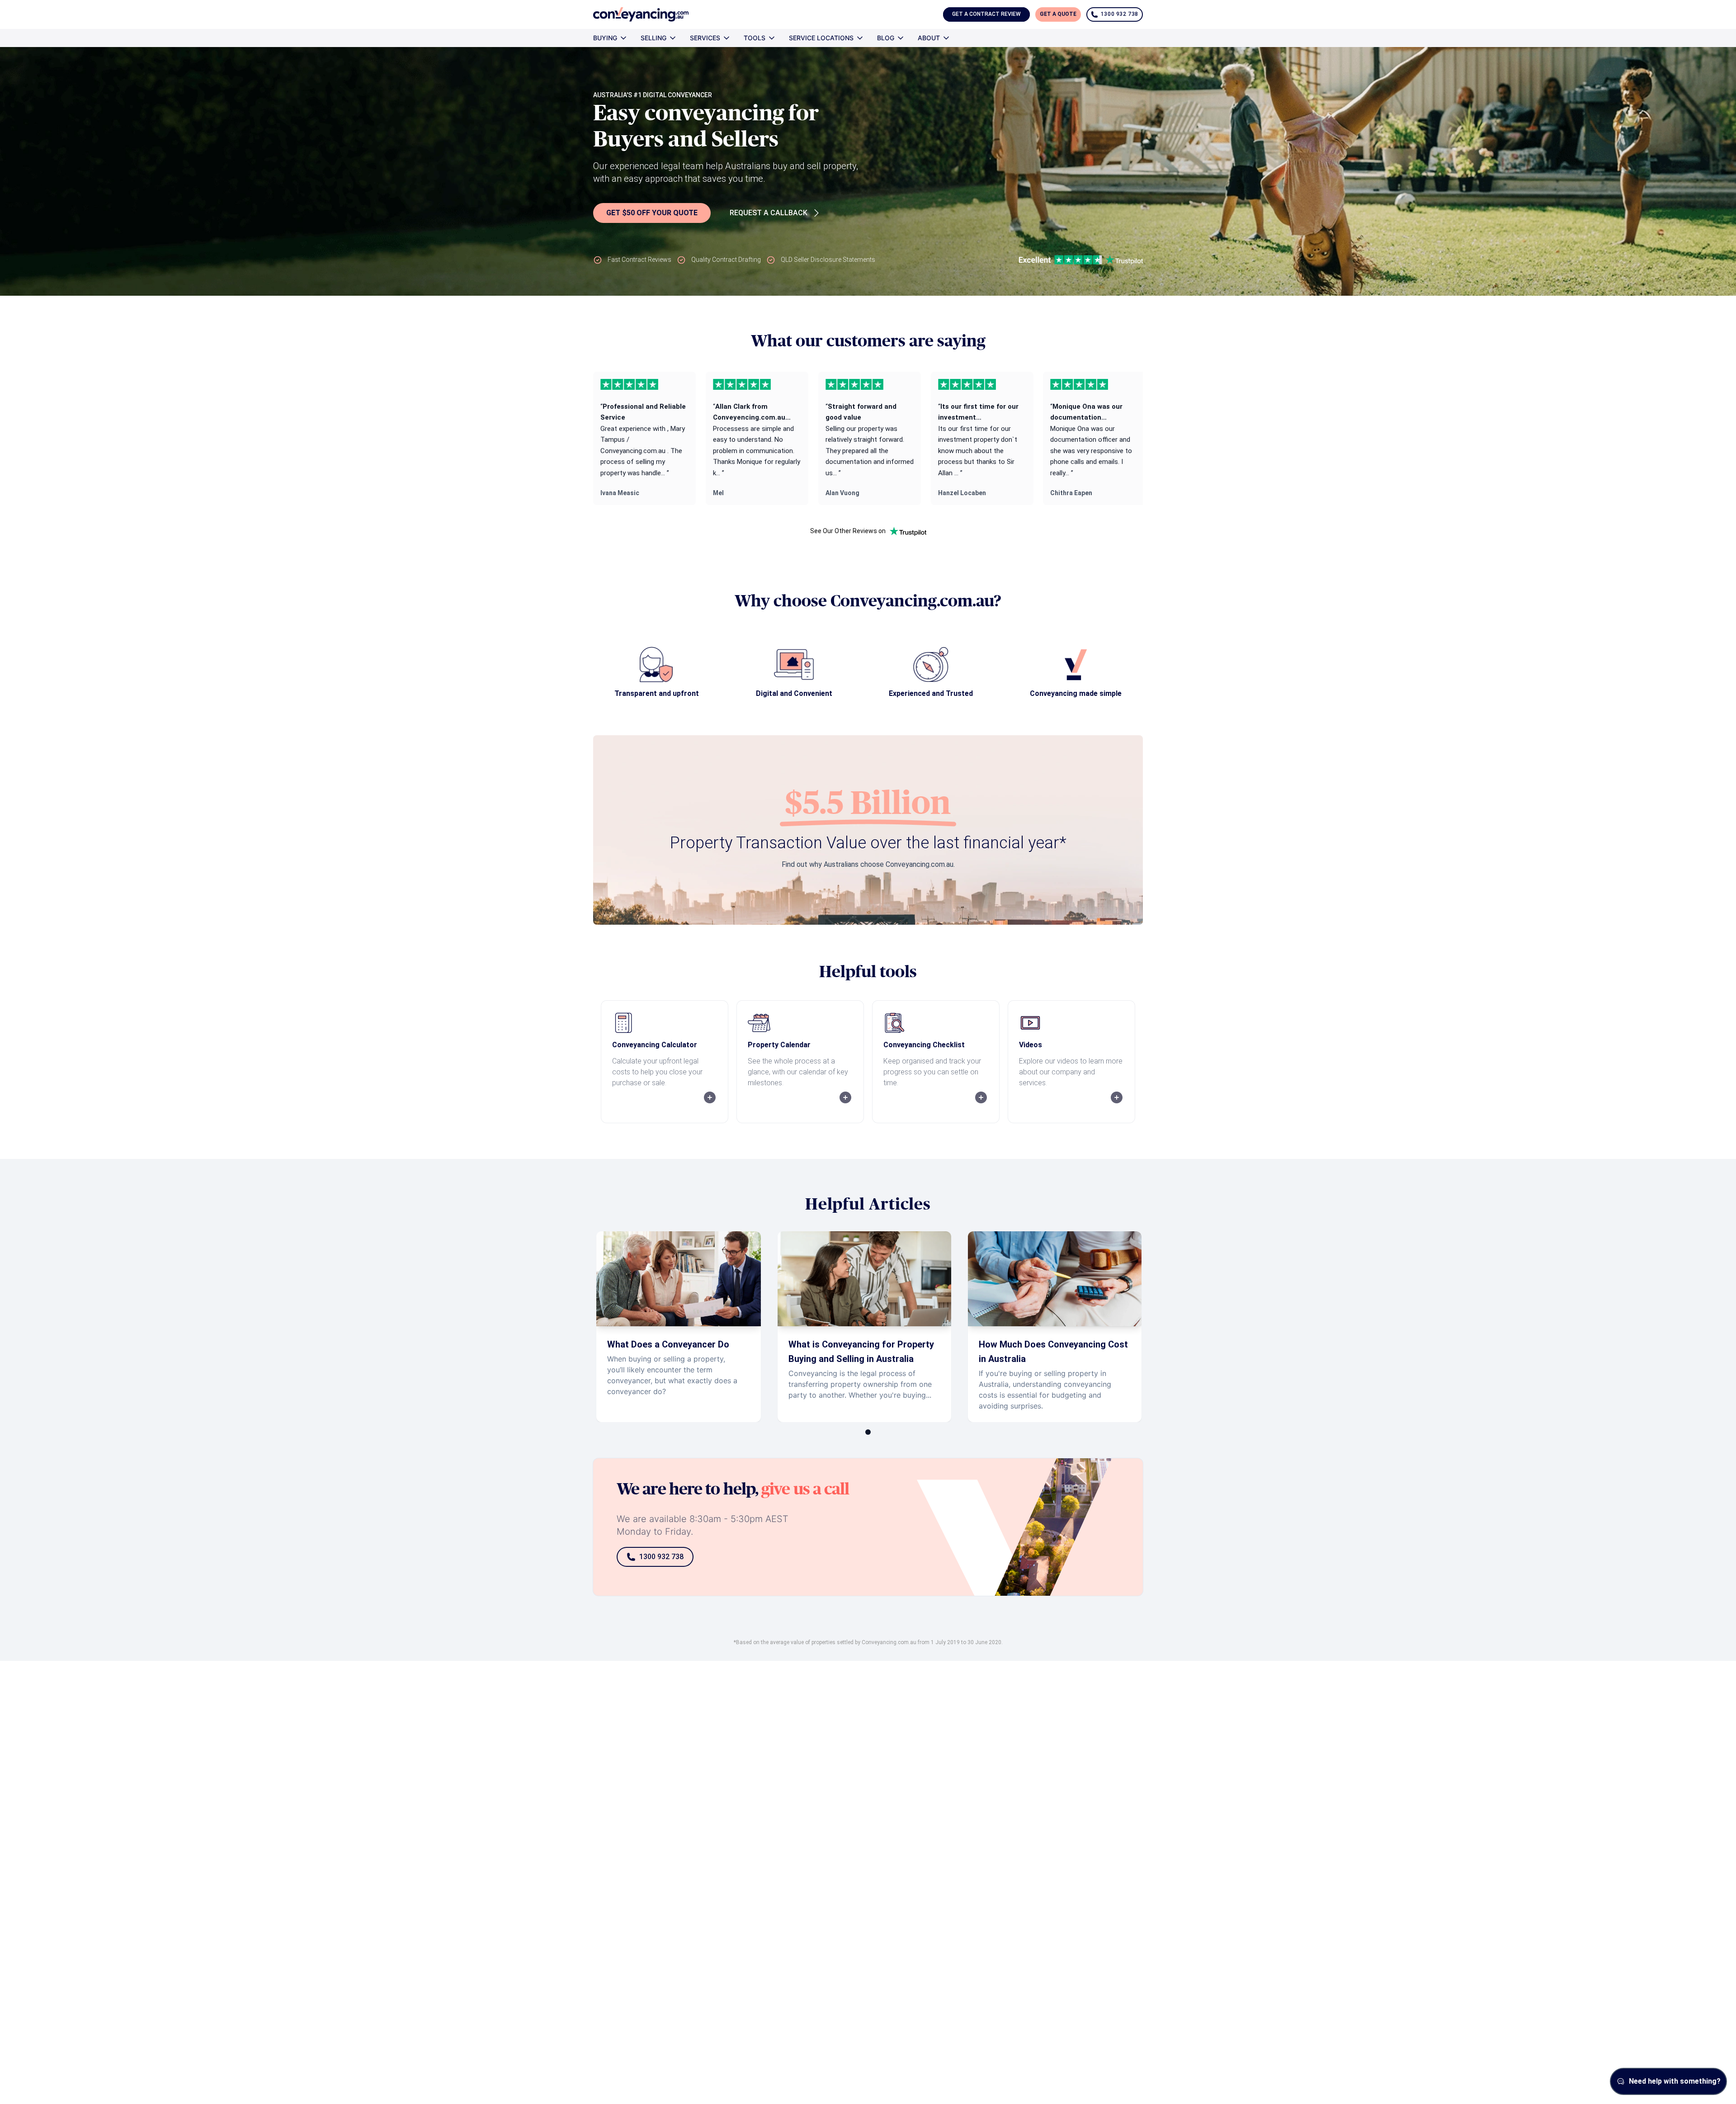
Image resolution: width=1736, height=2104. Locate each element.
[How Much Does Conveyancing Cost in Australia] (1055, 1327)
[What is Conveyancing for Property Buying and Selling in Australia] (864, 1327)
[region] (868, 438)
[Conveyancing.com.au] (641, 14)
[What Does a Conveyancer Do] (679, 1327)
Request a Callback (769, 213)
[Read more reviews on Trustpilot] (908, 531)
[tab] (868, 1432)
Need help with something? (1675, 2081)
